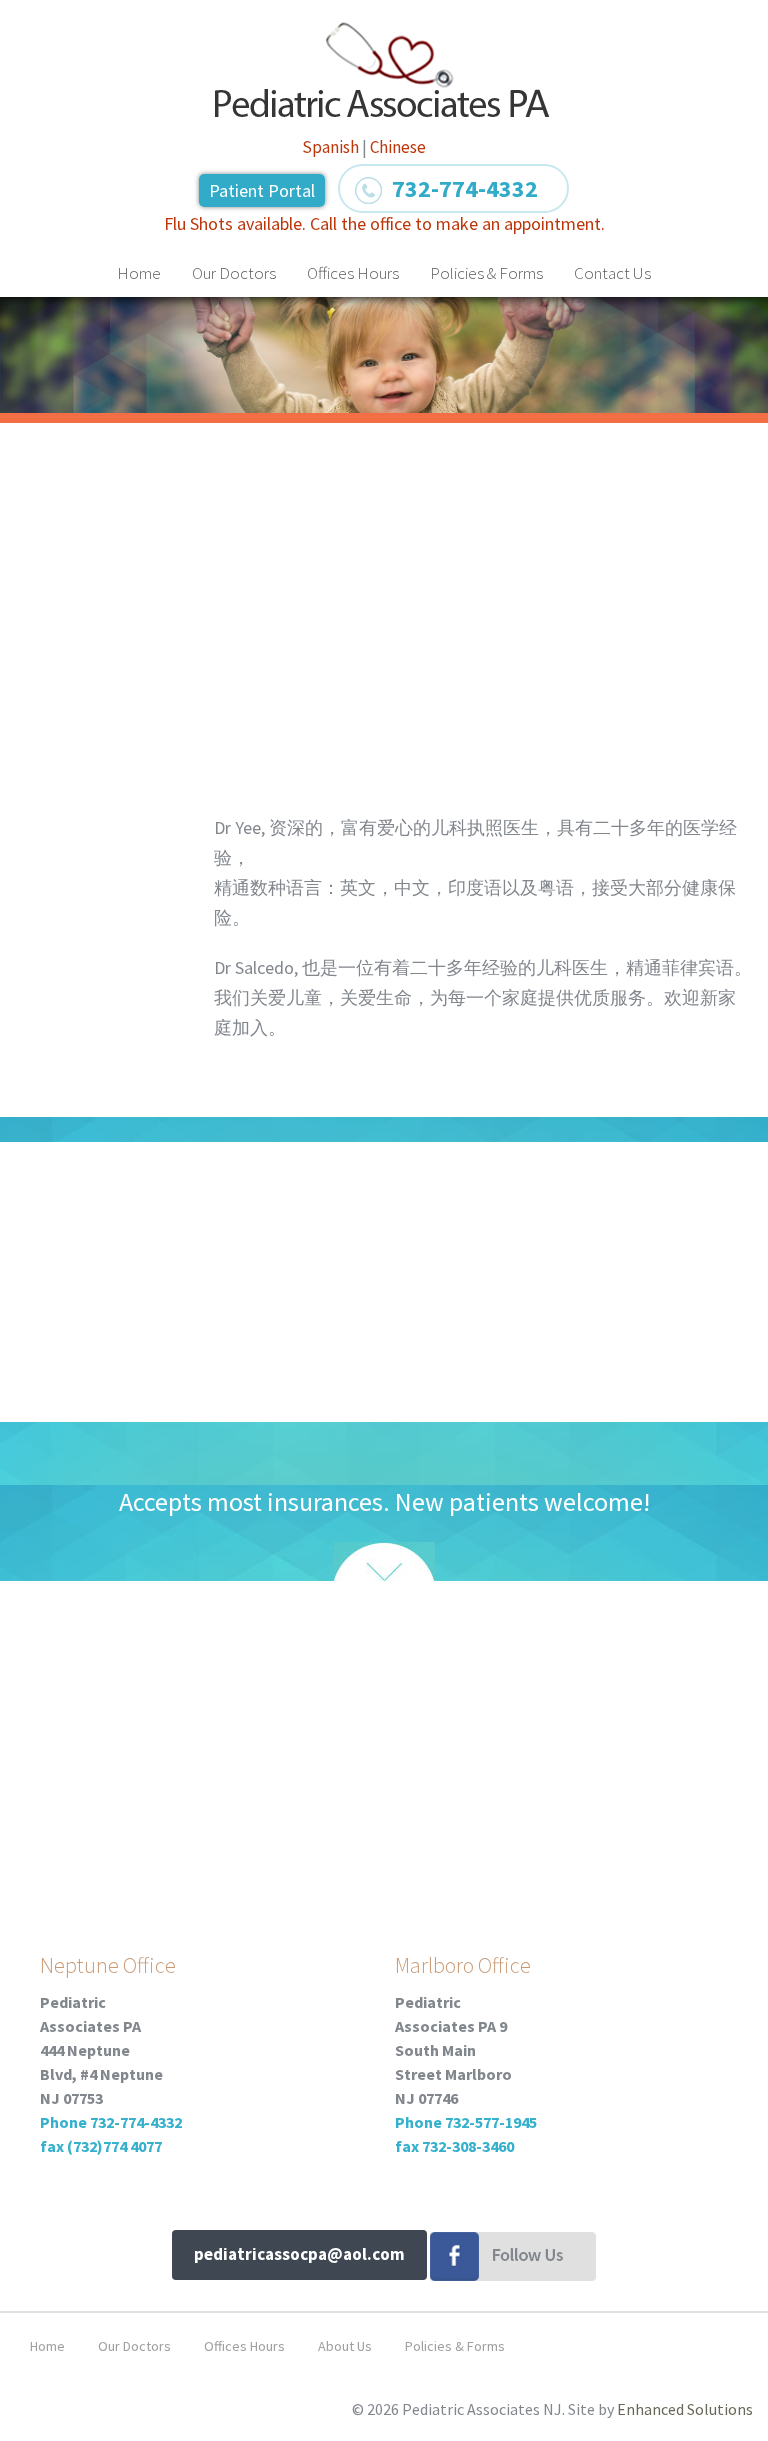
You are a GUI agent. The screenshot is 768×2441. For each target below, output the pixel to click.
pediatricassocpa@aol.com (299, 2254)
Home (139, 273)
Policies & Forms (486, 273)
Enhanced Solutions (685, 2409)
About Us (345, 2346)
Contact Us (612, 273)
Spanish (330, 147)
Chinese (398, 147)
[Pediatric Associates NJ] (383, 70)
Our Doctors (234, 273)
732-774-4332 (136, 2122)
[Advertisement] (384, 588)
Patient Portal (262, 190)
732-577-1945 (491, 2122)
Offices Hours (353, 273)
